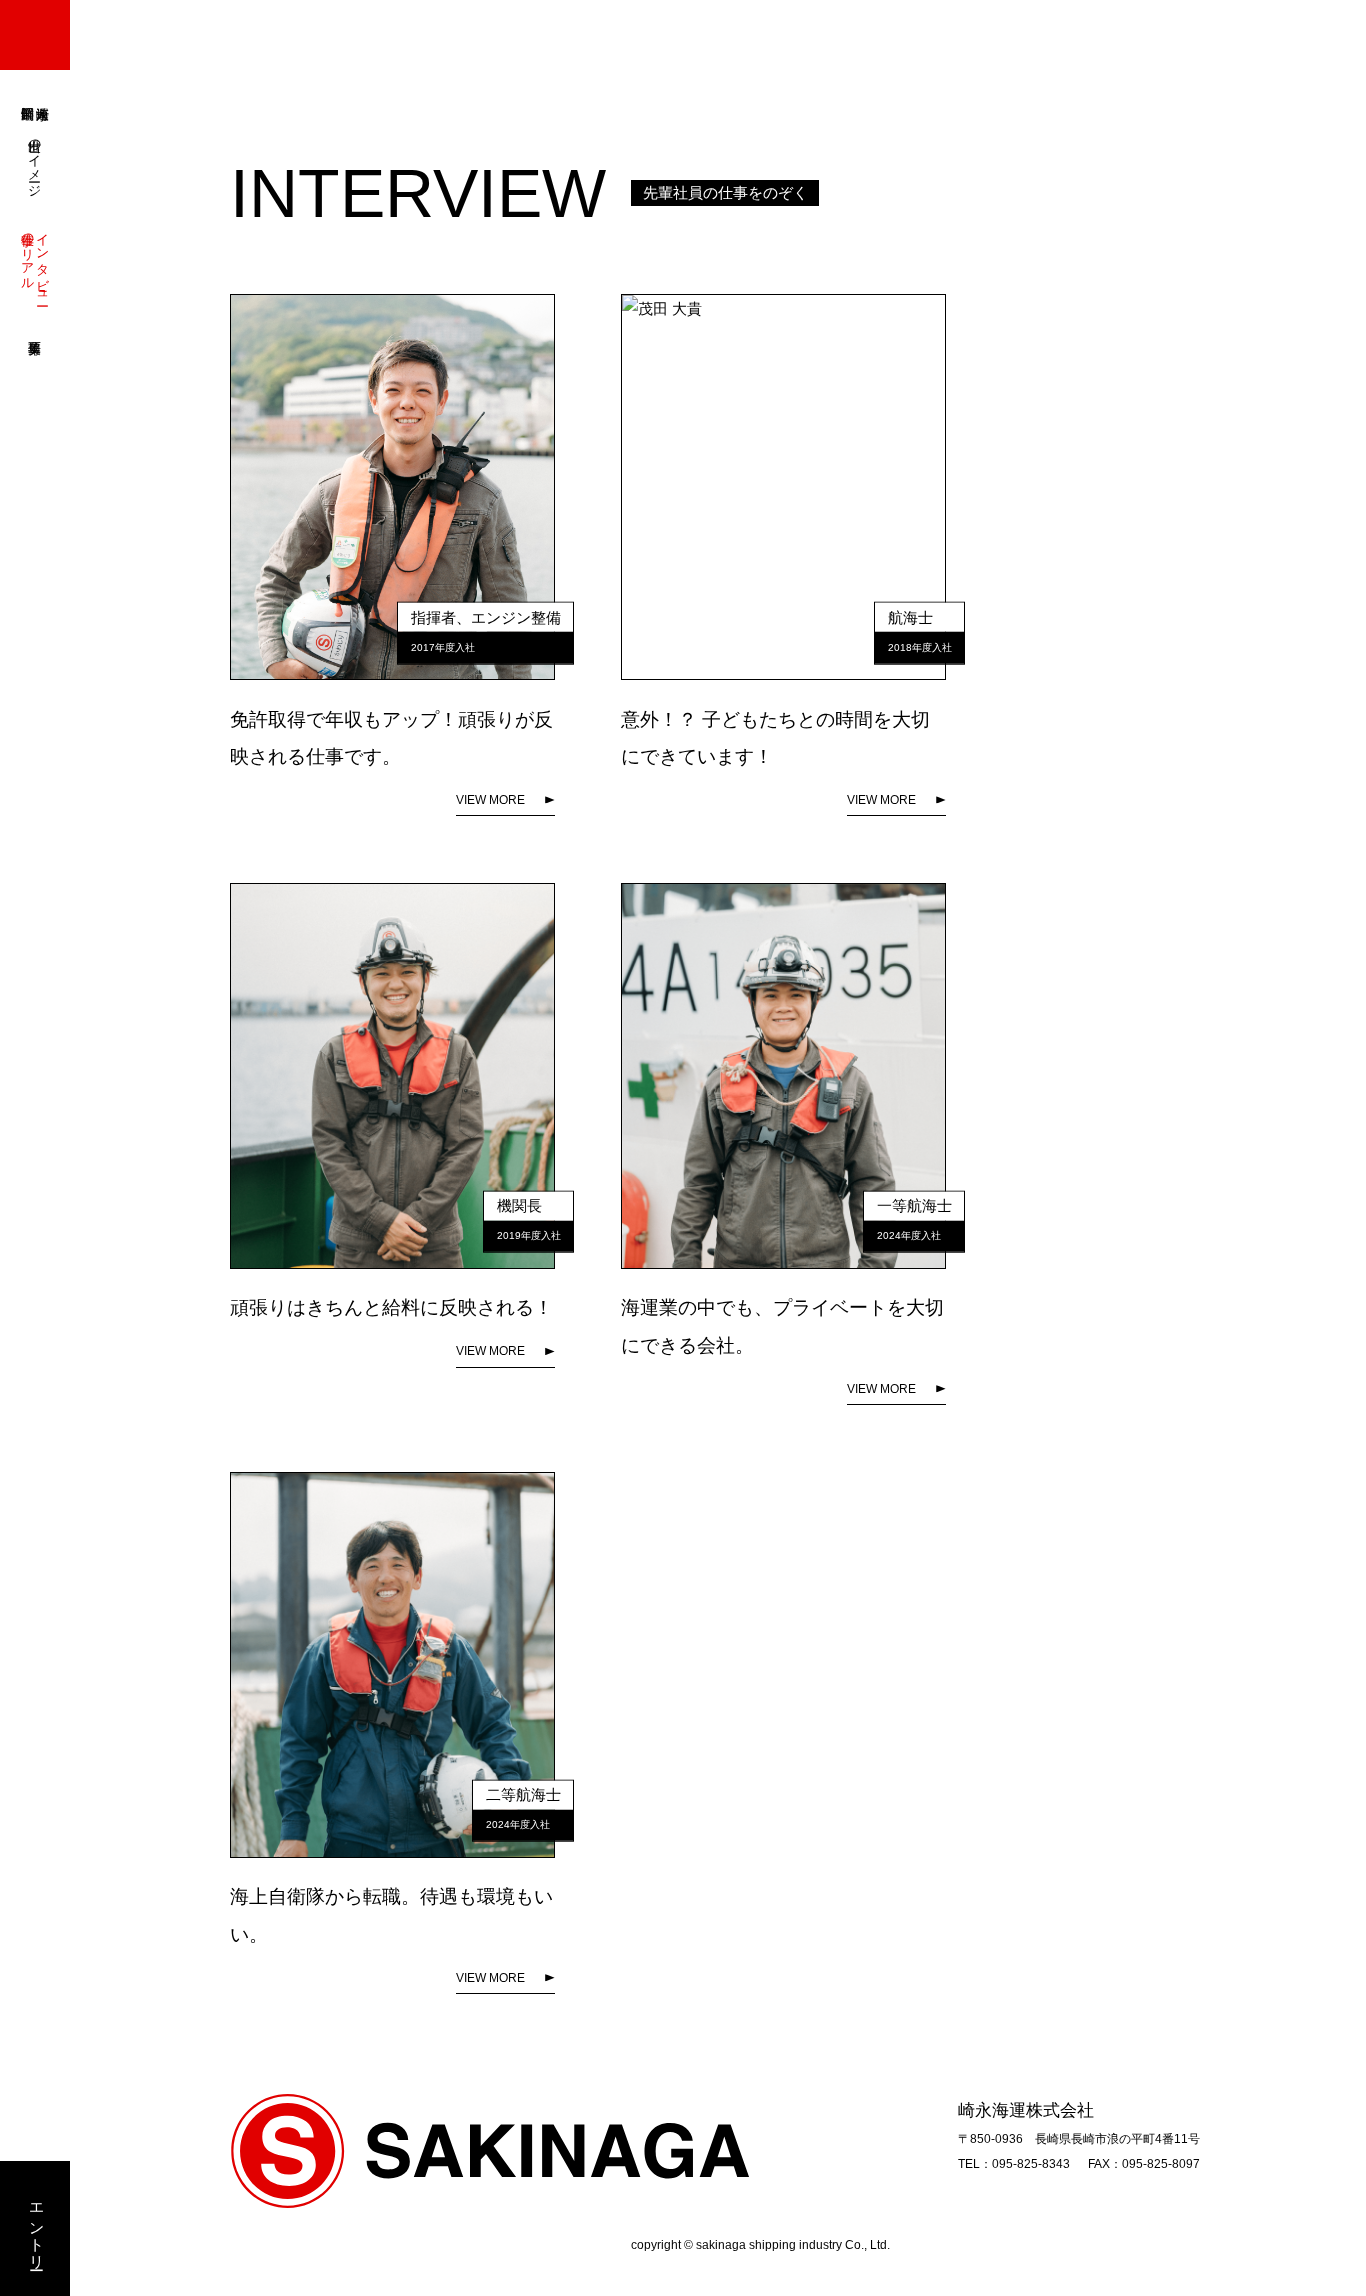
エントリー (36, 2229)
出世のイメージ (35, 160)
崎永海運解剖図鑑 (35, 97)
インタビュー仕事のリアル (35, 261)
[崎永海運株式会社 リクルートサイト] (35, 35)
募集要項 (35, 331)
